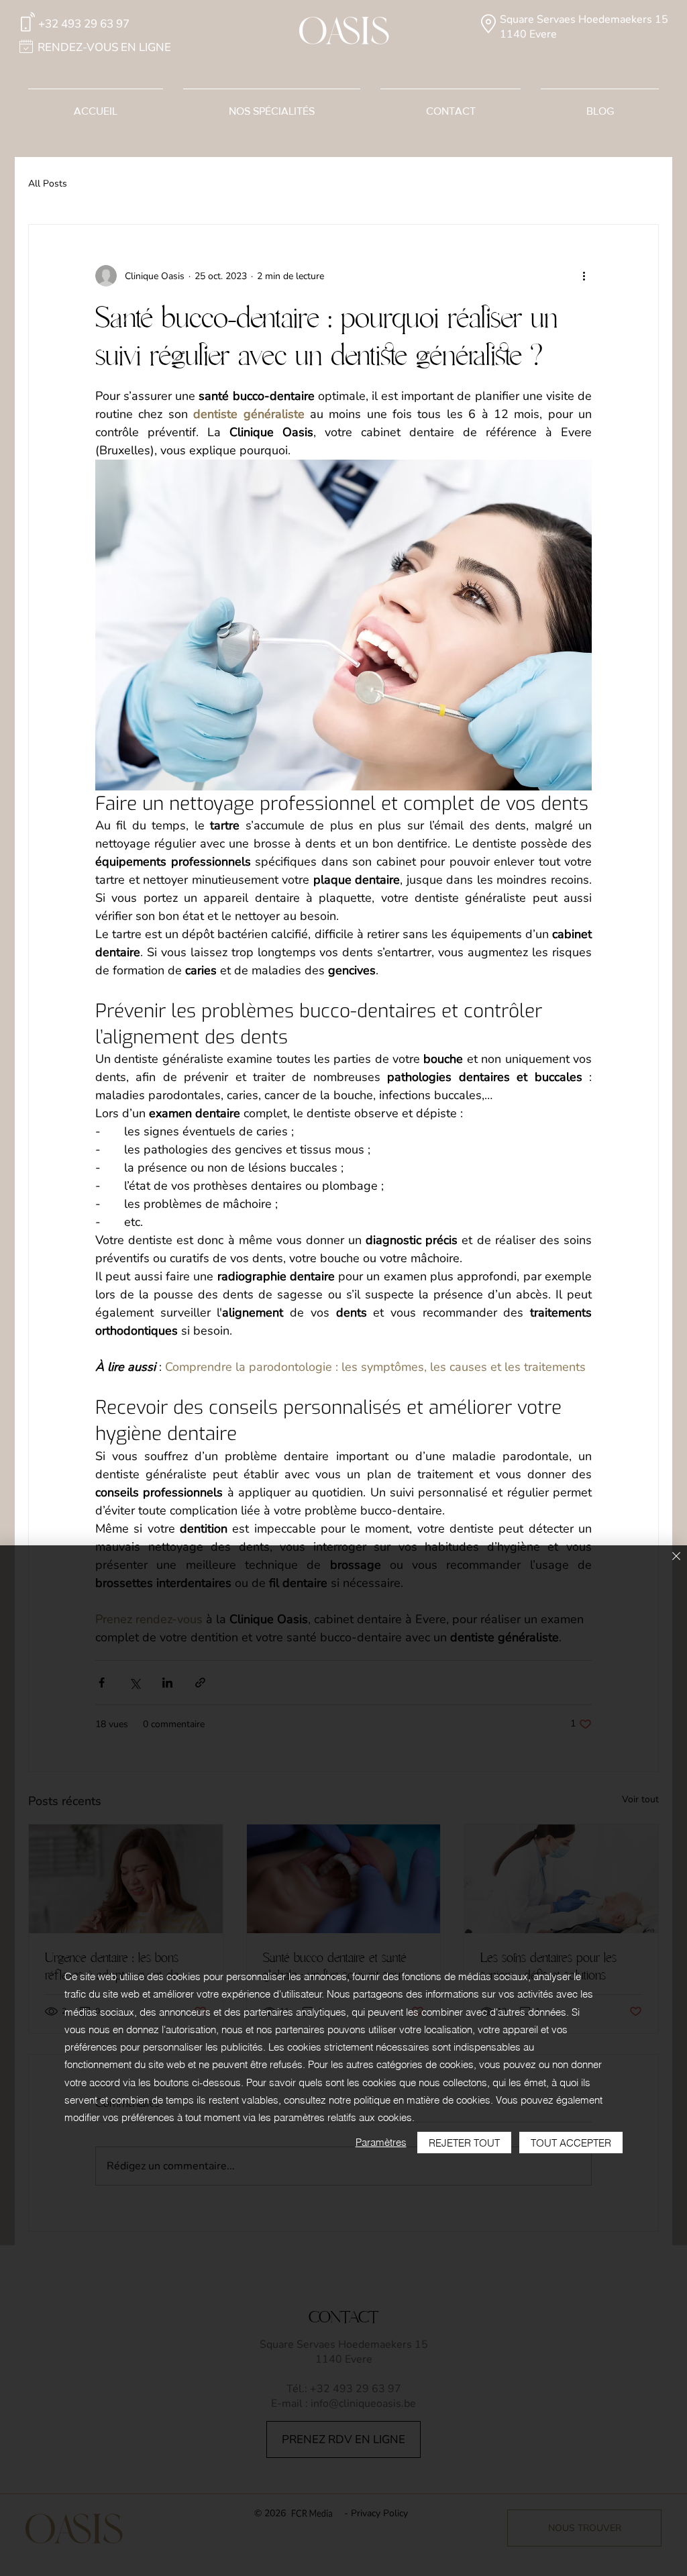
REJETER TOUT (464, 2143)
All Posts (48, 184)
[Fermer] (676, 1557)
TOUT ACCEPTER (571, 2143)
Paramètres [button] (381, 2142)
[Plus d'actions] (584, 276)
